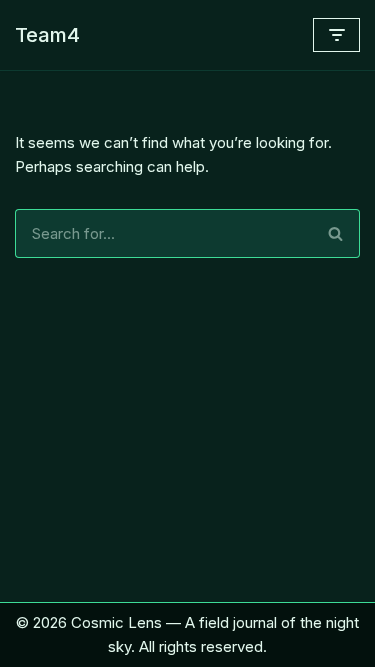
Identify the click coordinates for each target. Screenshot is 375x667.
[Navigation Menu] (336, 35)
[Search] (336, 233)
